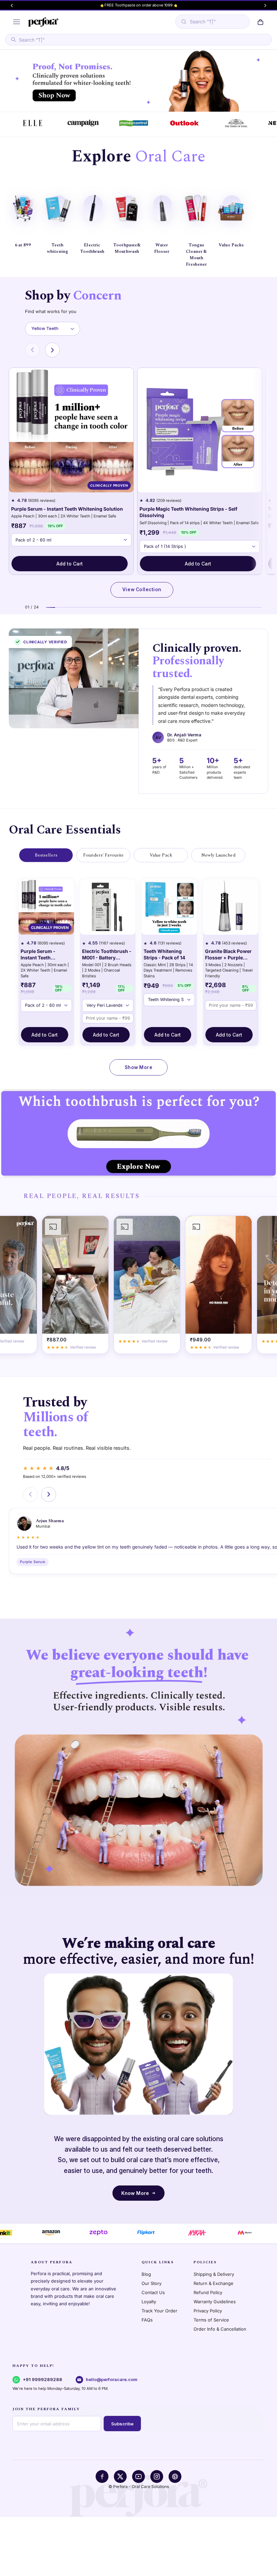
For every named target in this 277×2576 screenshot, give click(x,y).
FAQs (147, 2320)
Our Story (152, 2283)
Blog (146, 2274)
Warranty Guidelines (215, 2302)
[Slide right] (265, 5)
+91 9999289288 (42, 2379)
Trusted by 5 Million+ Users (139, 5)
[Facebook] (102, 2477)
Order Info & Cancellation (220, 2329)
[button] (261, 22)
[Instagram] (157, 2477)
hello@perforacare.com (112, 2379)
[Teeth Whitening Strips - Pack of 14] (169, 907)
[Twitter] (120, 2477)
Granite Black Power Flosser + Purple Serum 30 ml (228, 955)
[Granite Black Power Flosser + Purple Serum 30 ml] (231, 907)
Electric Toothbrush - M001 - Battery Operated (107, 955)
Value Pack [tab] (161, 855)
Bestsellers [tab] (46, 855)
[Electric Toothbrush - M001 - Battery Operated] (108, 907)
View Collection (142, 590)
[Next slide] (52, 350)
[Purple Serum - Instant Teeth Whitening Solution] (71, 430)
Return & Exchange (213, 2283)
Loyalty (149, 2302)
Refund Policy (208, 2292)
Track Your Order (159, 2311)
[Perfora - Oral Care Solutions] (43, 22)
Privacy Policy (208, 2311)
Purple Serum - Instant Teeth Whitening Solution (67, 509)
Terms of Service (211, 2320)
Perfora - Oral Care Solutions (141, 2486)
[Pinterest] (175, 2477)
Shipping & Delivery (214, 2274)
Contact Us (153, 2292)
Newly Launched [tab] (218, 855)
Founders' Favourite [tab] (103, 855)
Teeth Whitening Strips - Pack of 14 (164, 954)
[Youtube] (138, 2477)
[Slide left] (12, 5)
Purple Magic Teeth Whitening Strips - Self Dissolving (188, 512)
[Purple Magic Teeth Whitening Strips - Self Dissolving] (200, 430)
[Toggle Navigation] (16, 22)
